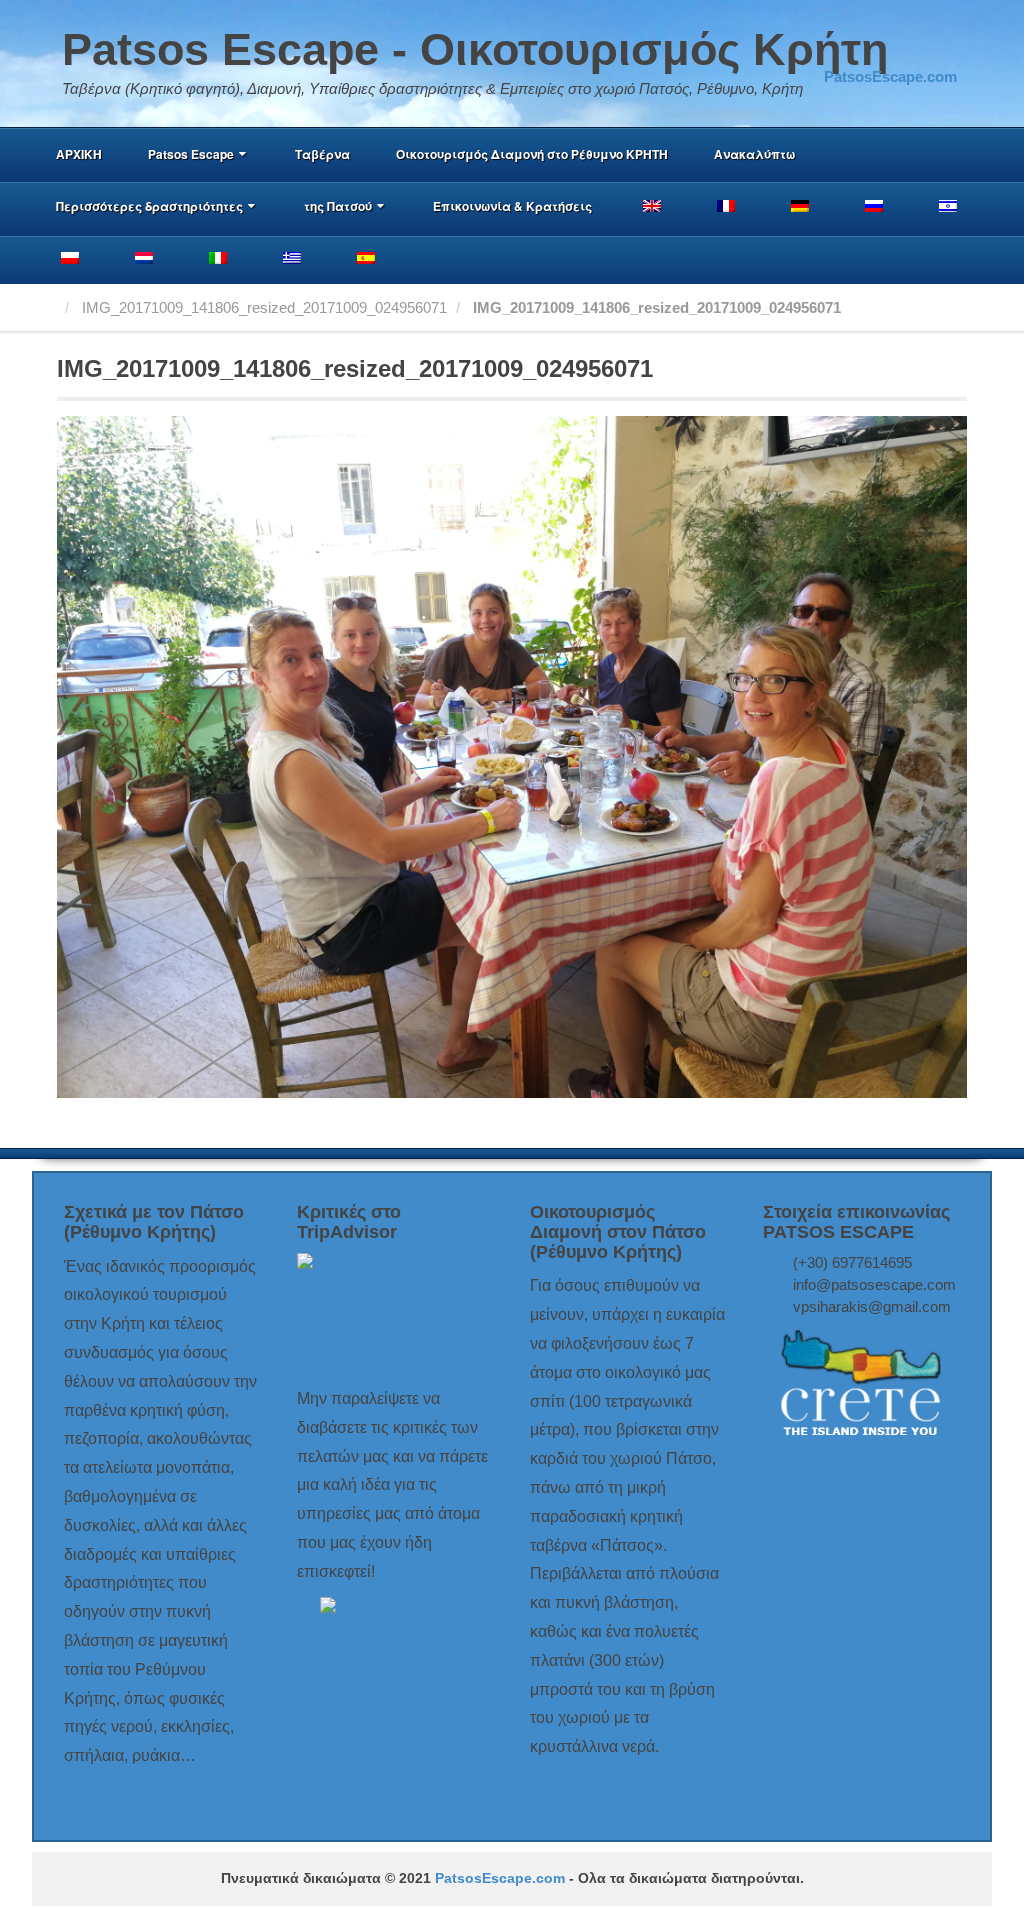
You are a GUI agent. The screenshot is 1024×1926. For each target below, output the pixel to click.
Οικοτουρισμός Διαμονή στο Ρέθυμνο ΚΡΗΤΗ (532, 154)
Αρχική (51, 307)
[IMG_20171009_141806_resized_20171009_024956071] (512, 755)
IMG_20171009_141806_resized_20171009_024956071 (264, 307)
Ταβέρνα (322, 154)
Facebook (888, 50)
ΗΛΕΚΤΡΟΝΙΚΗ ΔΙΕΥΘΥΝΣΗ (861, 50)
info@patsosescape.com (874, 1284)
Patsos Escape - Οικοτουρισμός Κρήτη (475, 49)
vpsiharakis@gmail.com (872, 1306)
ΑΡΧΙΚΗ (79, 154)
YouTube (942, 50)
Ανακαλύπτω (754, 154)
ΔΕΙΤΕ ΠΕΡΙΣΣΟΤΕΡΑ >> (623, 1785)
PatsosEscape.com (500, 1878)
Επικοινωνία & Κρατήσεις (512, 206)
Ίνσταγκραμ (915, 50)
